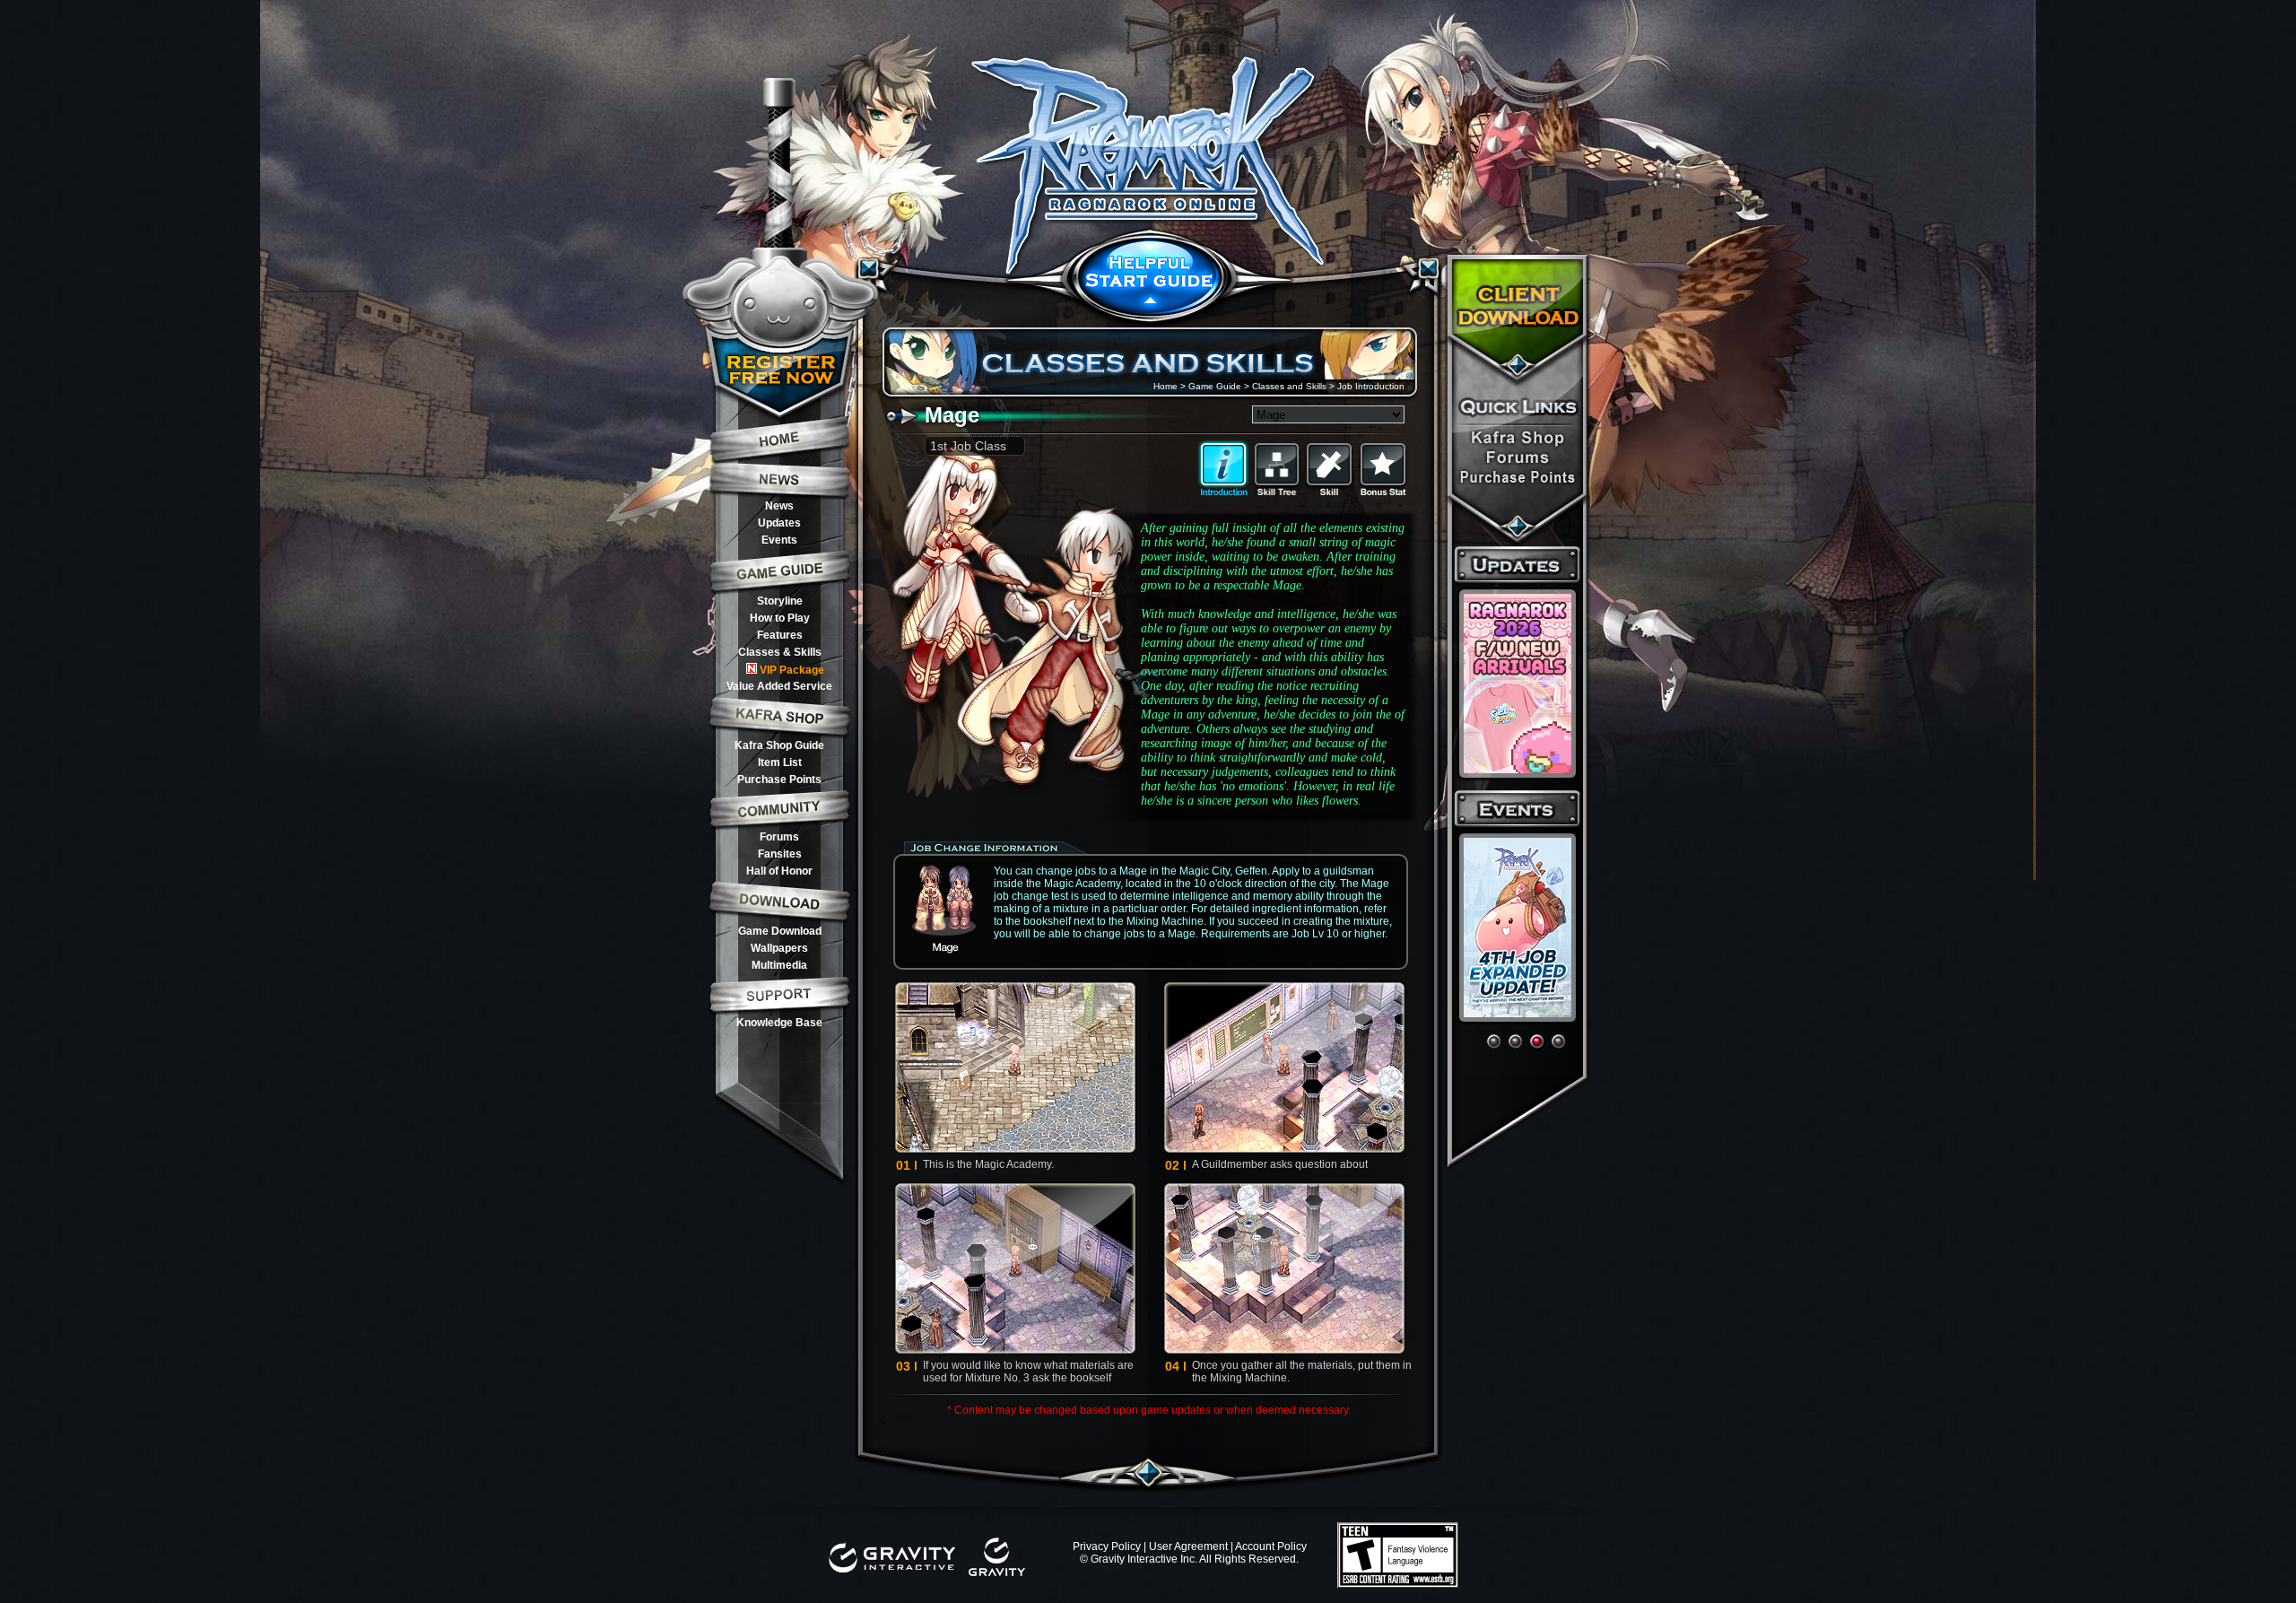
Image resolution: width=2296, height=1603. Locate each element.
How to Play (780, 618)
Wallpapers (779, 948)
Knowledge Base (779, 1023)
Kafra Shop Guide (779, 745)
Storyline (780, 601)
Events (779, 540)
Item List (780, 762)
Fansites (780, 854)
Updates (779, 523)
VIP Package (792, 670)
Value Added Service (779, 686)
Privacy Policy (1107, 1546)
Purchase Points (779, 780)
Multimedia (779, 965)
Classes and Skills (1289, 386)
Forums (779, 837)
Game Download (780, 931)
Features (780, 635)
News (779, 506)
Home (1165, 386)
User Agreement (1188, 1546)
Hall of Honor (779, 871)
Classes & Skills (780, 652)
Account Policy (1271, 1546)
